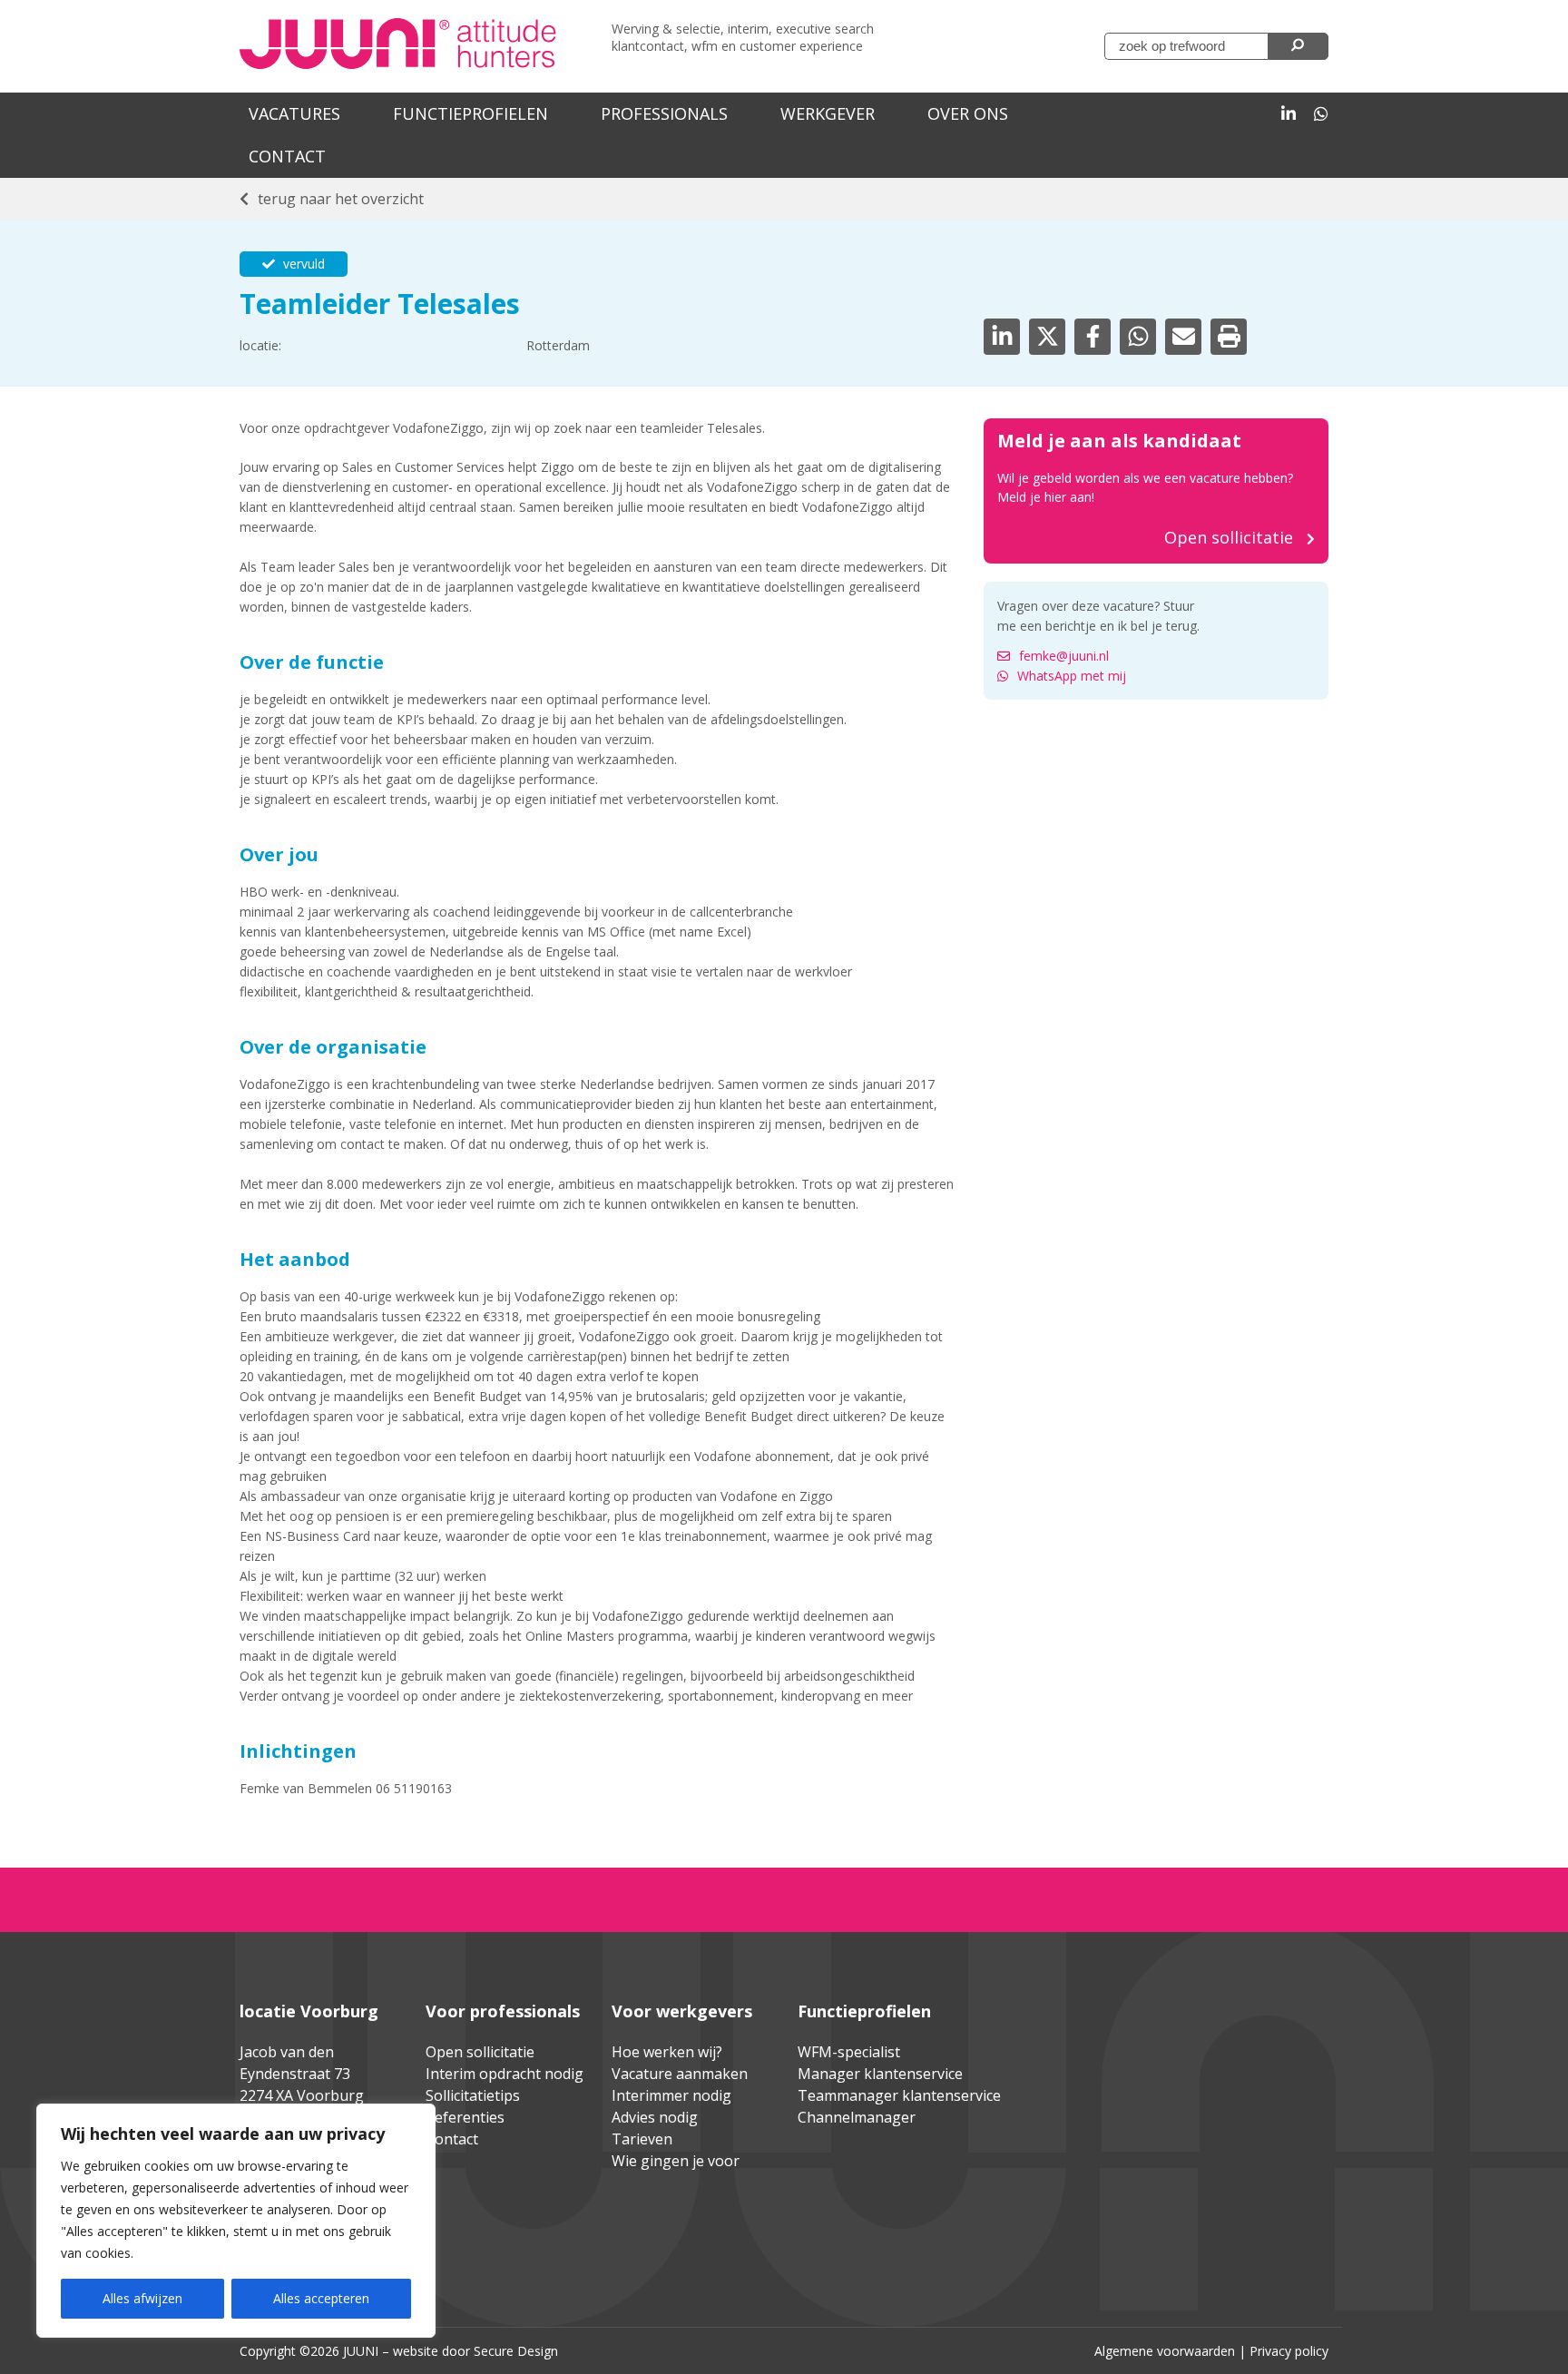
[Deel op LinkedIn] (1002, 337)
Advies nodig (655, 2117)
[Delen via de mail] (1183, 337)
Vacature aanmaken (680, 2074)
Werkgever (828, 113)
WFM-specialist (849, 2052)
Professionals (664, 113)
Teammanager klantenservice (899, 2095)
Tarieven (642, 2139)
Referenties (465, 2117)
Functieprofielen (470, 113)
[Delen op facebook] (1093, 337)
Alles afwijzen (142, 2298)
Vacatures (294, 113)
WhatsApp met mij (1072, 676)
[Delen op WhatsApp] (1138, 337)
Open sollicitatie (480, 2052)
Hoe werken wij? (667, 2052)
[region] (236, 2221)
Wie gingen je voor (676, 2161)
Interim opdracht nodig (505, 2074)
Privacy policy (1289, 2351)
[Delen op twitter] (1047, 337)
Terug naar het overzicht (341, 199)
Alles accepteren (321, 2298)
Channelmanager (857, 2117)
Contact (287, 156)
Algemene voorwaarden (1165, 2351)
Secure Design (516, 2351)
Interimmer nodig (671, 2095)
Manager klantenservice (880, 2074)
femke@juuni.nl (1064, 656)
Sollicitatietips (473, 2095)
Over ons (968, 113)
